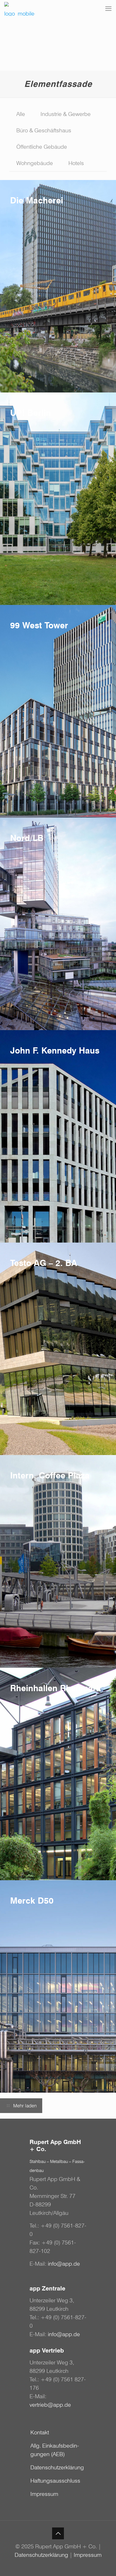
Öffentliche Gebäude (42, 147)
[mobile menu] (108, 8)
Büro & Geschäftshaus (44, 130)
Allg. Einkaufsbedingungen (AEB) (55, 2450)
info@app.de (64, 2264)
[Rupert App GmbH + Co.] (20, 8)
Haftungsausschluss (55, 2481)
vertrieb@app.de (50, 2405)
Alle (21, 114)
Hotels (76, 163)
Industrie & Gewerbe (66, 114)
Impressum (44, 2494)
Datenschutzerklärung (57, 2467)
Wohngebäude (35, 163)
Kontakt (40, 2432)
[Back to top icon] (58, 2533)
